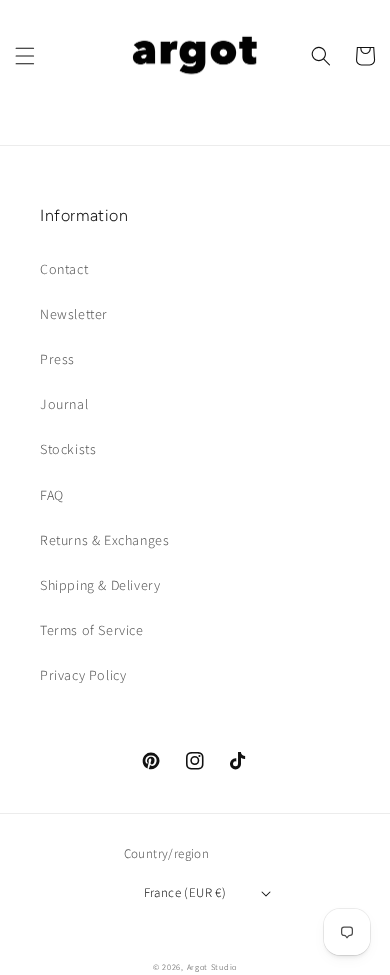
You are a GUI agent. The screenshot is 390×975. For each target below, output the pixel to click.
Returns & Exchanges (104, 540)
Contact (64, 269)
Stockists (68, 449)
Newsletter (74, 314)
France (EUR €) (185, 892)
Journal (64, 404)
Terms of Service (92, 630)
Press (57, 359)
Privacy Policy (83, 675)
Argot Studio (212, 966)
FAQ (52, 495)
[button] (25, 56)
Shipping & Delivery (100, 585)
